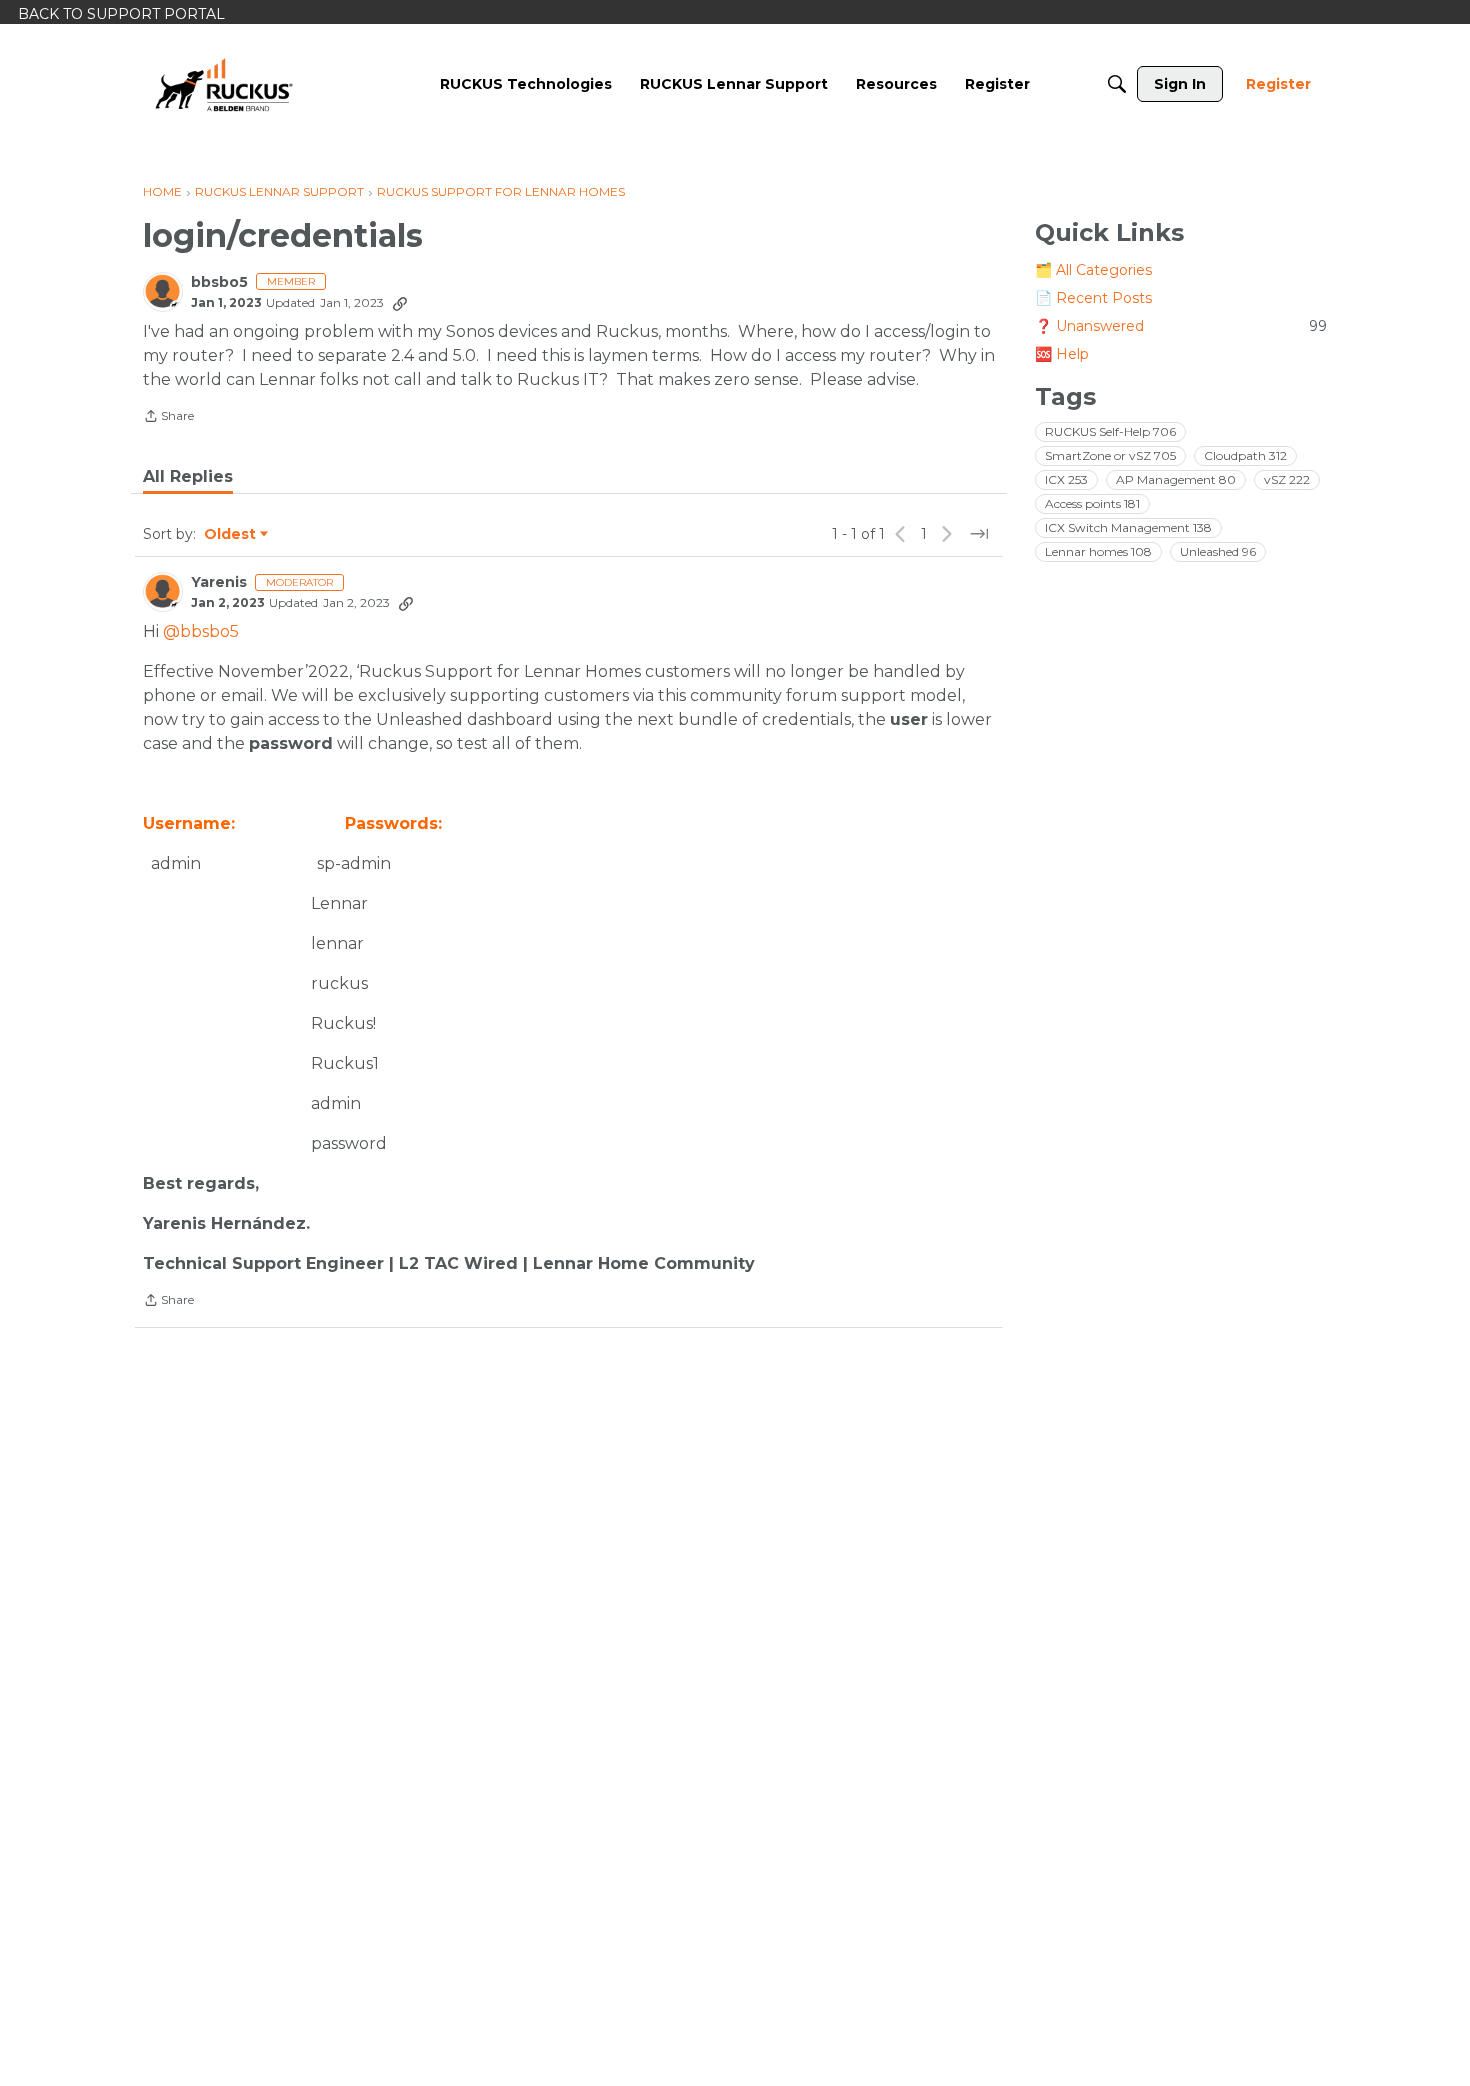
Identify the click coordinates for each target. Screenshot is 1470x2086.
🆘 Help (1062, 354)
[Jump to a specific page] (979, 534)
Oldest (231, 535)
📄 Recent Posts (1093, 298)
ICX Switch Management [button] (1128, 527)
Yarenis (219, 582)
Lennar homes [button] (1098, 551)
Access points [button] (1092, 503)
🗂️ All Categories (1093, 270)
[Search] (1117, 84)
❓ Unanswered (1181, 326)
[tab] (188, 477)
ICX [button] (1066, 479)
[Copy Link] (400, 303)
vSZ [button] (1287, 479)
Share (168, 418)
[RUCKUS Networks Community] (224, 84)
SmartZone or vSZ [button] (1110, 455)
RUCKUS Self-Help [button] (1110, 431)
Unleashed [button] (1218, 551)
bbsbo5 (219, 282)
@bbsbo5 (201, 631)
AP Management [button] (1176, 479)
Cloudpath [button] (1245, 455)
